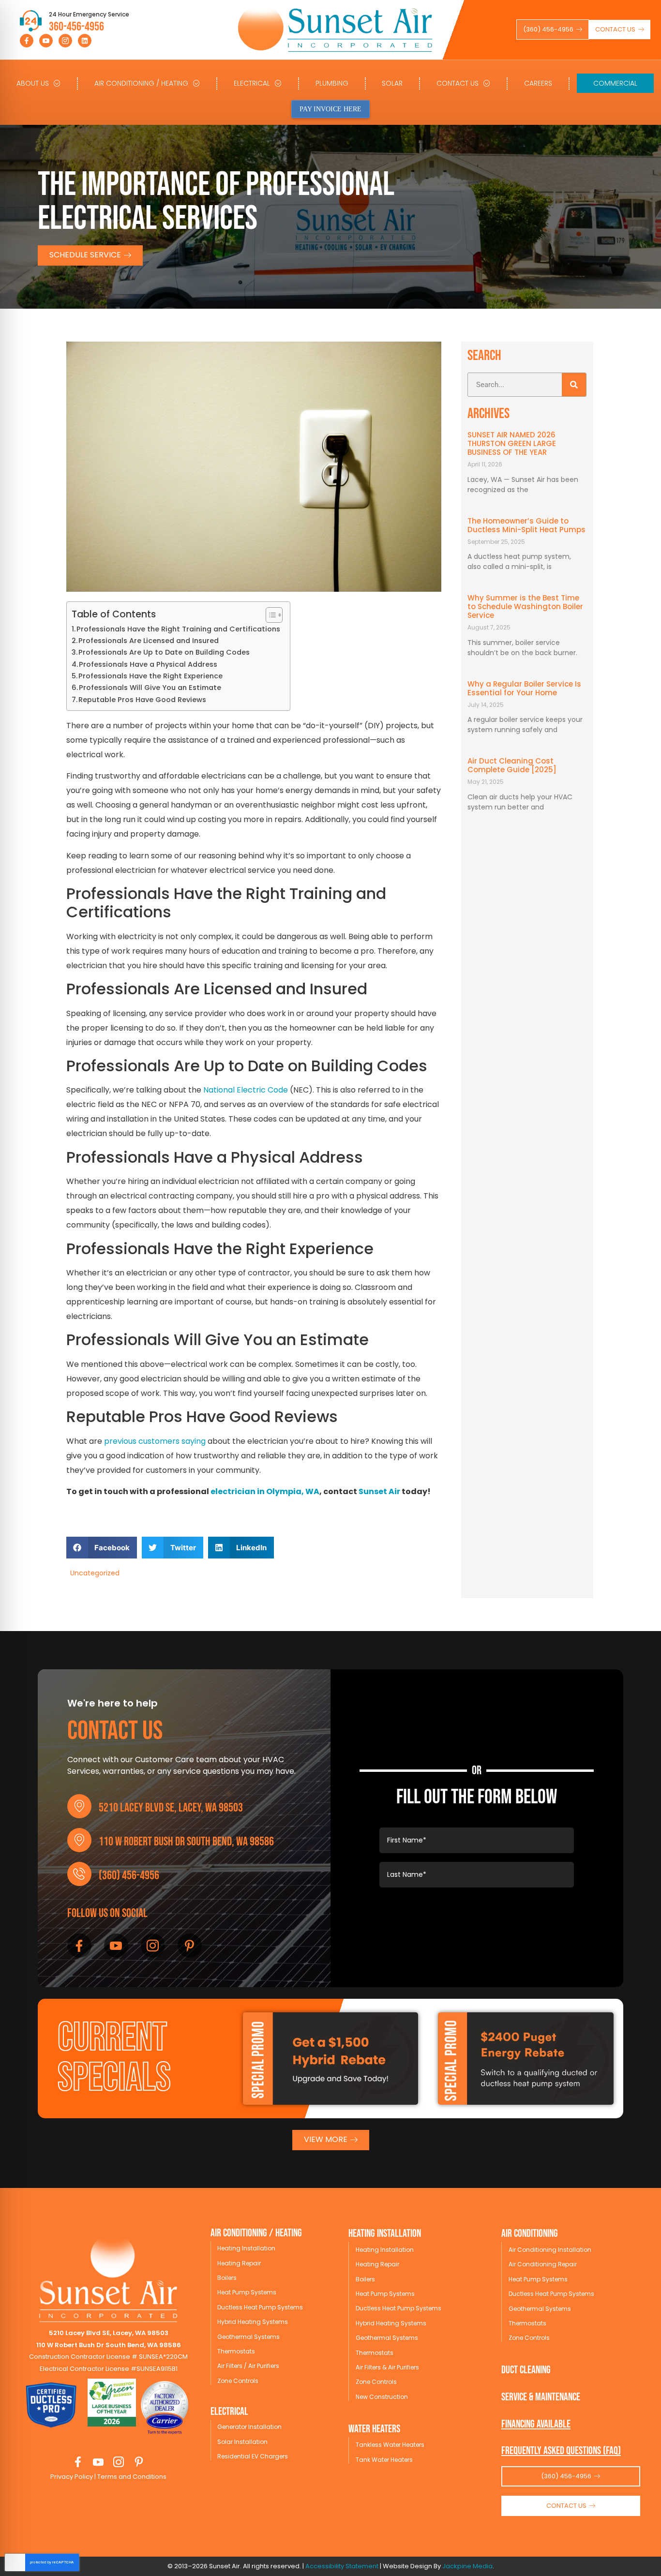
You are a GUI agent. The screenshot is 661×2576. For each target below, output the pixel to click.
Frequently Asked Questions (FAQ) (561, 2451)
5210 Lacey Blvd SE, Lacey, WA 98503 (171, 1808)
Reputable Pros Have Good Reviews (142, 700)
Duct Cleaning (526, 2370)
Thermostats (236, 2351)
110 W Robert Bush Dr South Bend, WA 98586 (186, 1842)
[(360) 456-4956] (79, 1874)
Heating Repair (239, 2263)
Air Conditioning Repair (543, 2264)
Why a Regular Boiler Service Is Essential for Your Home (524, 688)
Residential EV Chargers (253, 2456)
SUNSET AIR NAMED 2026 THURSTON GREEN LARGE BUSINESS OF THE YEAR (512, 443)
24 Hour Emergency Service (89, 14)
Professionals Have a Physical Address (148, 664)
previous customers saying (155, 1441)
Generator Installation (249, 2427)
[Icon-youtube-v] (46, 41)
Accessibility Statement (342, 2566)
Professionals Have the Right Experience (150, 676)
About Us (33, 83)
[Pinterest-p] (190, 1946)
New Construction (382, 2397)
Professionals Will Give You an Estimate (150, 688)
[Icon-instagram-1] (65, 41)
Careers (538, 83)
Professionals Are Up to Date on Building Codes (164, 652)
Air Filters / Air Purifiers (248, 2366)
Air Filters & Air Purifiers (387, 2367)
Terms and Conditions (131, 2477)
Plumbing (332, 83)
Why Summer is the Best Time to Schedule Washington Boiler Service (525, 607)
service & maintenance (541, 2397)
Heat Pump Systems (247, 2292)
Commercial (615, 83)
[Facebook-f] (27, 41)
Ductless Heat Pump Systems (260, 2307)
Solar (392, 83)
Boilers (227, 2278)
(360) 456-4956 (129, 1876)
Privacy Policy (72, 2477)
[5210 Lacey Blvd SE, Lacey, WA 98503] (79, 1806)
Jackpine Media (467, 2566)
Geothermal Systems (248, 2337)
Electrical (252, 83)
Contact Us (458, 83)
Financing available (536, 2424)
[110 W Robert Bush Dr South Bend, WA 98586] (79, 1840)
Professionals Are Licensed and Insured (149, 641)
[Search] (574, 385)
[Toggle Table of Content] (269, 615)
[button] (102, 1548)
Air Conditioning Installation (550, 2250)
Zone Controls (238, 2381)
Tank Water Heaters (384, 2460)
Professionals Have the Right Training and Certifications (178, 629)
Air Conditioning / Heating (141, 83)
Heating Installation (246, 2248)
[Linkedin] (85, 41)
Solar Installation (242, 2442)
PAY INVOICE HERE (330, 109)
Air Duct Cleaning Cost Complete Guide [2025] (512, 765)
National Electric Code (246, 1090)
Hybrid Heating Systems (253, 2322)
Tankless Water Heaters (390, 2445)
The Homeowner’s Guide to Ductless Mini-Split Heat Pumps (526, 525)
